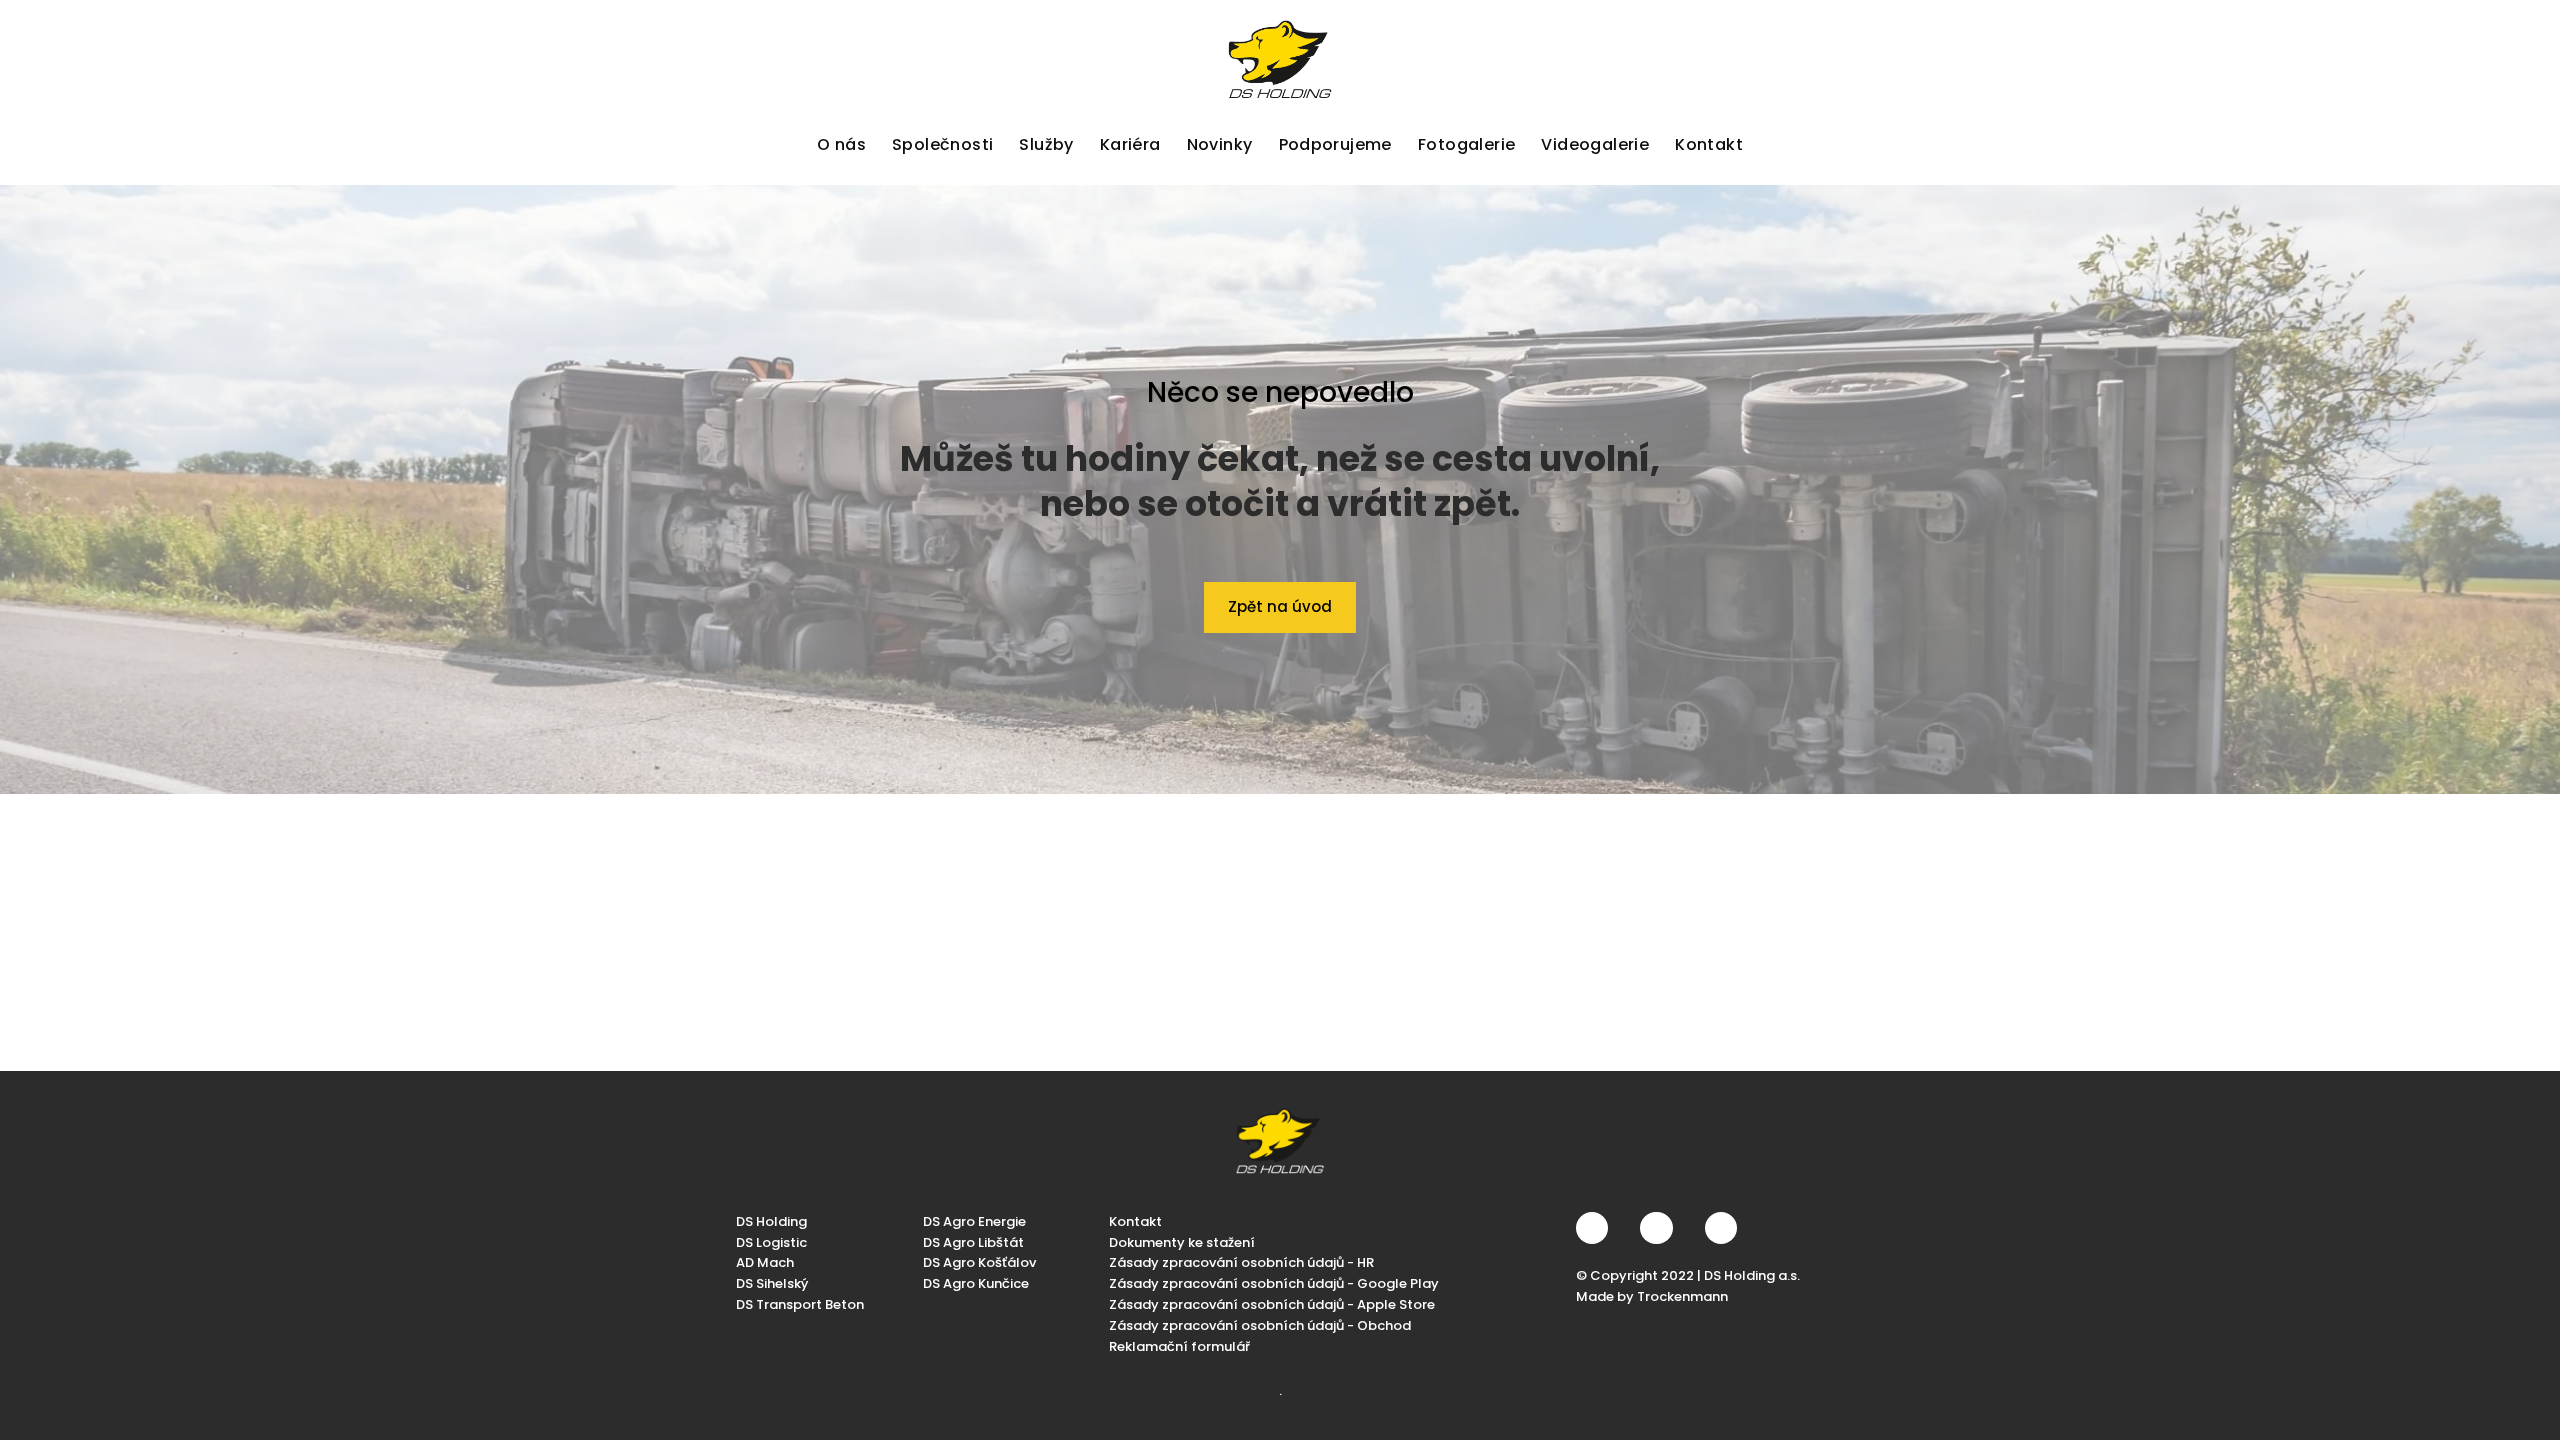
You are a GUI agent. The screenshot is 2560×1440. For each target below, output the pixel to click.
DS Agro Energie (974, 1221)
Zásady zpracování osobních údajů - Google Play (1274, 1283)
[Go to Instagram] (1656, 1228)
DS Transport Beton (800, 1304)
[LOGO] (1280, 59)
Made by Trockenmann (1652, 1296)
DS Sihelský (772, 1283)
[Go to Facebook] (1592, 1228)
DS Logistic (771, 1242)
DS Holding (771, 1221)
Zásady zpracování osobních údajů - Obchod (1260, 1325)
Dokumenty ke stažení (1182, 1242)
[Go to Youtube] (1721, 1228)
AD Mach (765, 1262)
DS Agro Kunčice (976, 1283)
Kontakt (1135, 1221)
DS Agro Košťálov (979, 1262)
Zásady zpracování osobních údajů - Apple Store (1272, 1304)
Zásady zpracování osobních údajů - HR (1241, 1262)
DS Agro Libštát (973, 1242)
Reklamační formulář (1179, 1346)
